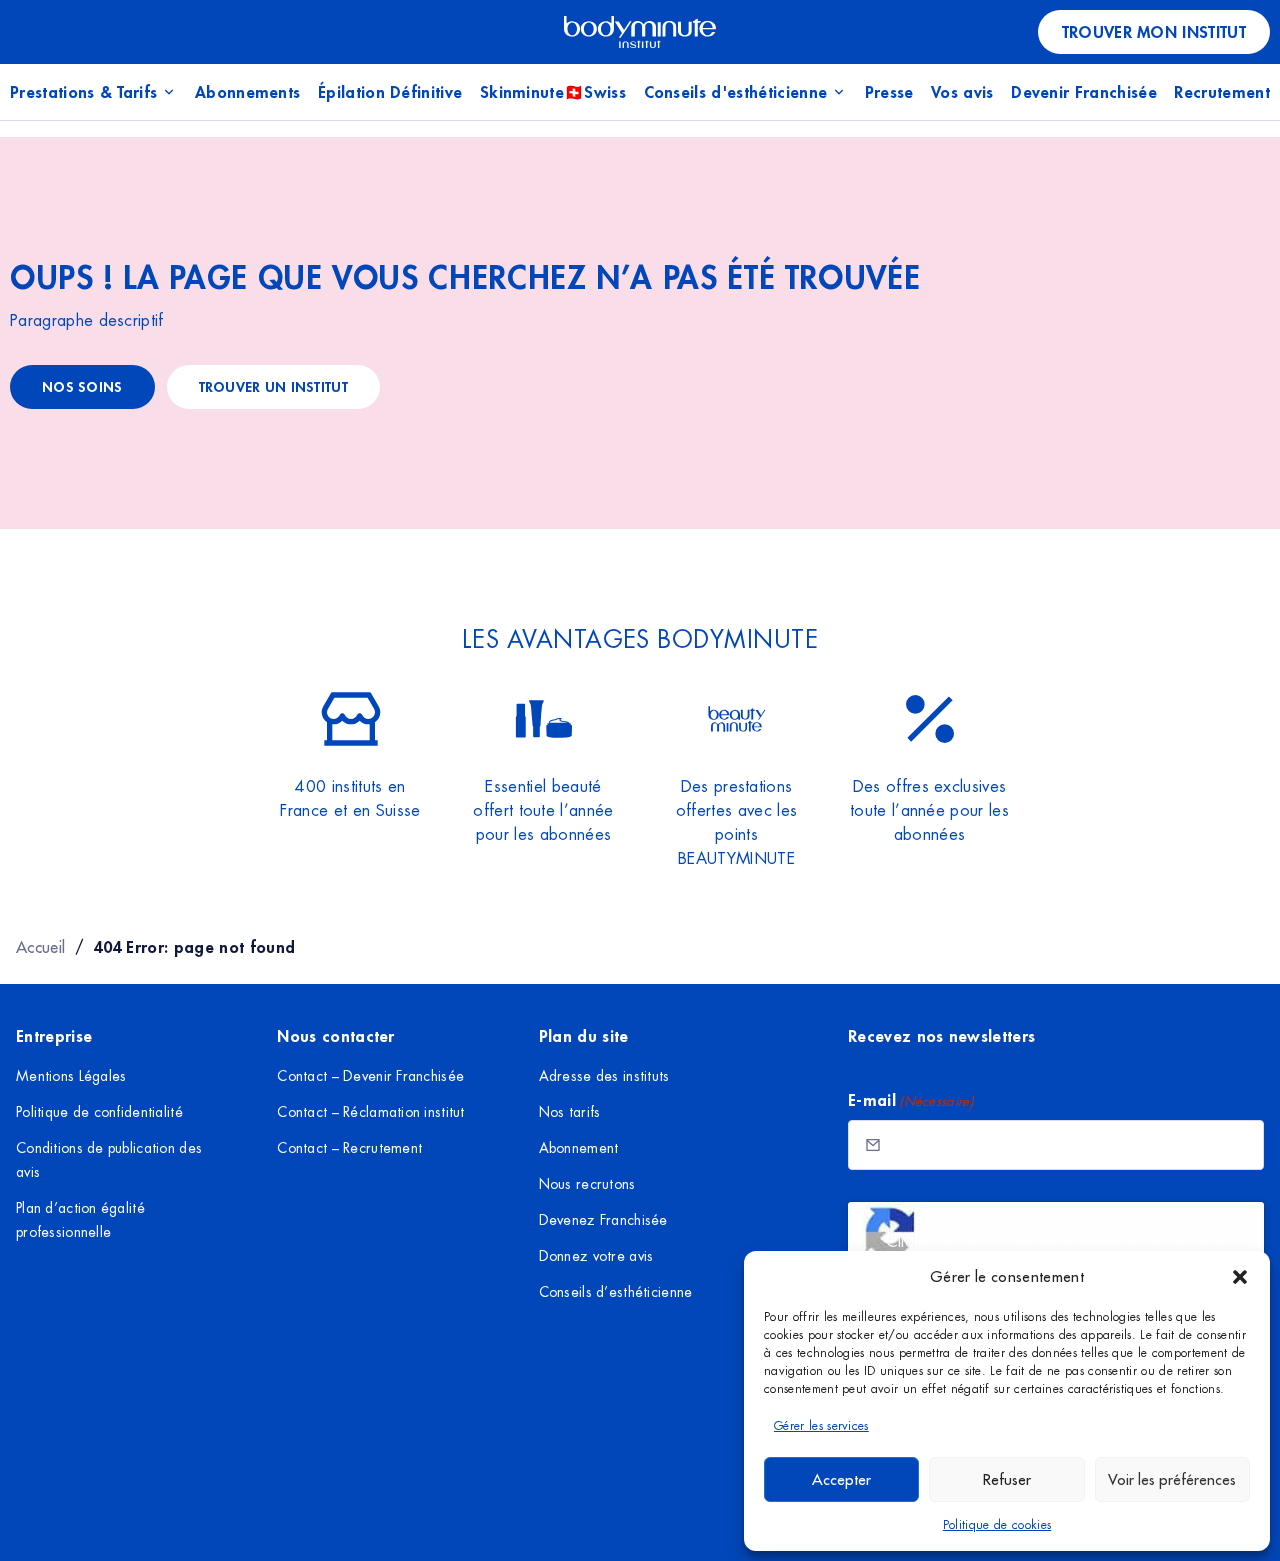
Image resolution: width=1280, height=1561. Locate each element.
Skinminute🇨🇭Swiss (553, 91)
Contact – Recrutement (349, 1148)
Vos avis (962, 91)
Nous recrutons (587, 1184)
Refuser (1007, 1479)
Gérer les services (821, 1426)
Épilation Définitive (390, 91)
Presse (889, 91)
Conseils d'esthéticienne (736, 91)
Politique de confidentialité (99, 1112)
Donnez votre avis (596, 1256)
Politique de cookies (997, 1525)
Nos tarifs (570, 1112)
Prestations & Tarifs (83, 91)
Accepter (841, 1479)
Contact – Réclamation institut (370, 1112)
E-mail (911, 1099)
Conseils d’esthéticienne (616, 1292)
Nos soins (82, 386)
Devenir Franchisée (1084, 91)
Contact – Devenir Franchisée (370, 1076)
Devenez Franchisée (603, 1220)
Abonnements (248, 91)
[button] (1240, 1277)
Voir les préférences (1172, 1479)
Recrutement (1222, 91)
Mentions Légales (71, 1076)
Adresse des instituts (604, 1076)
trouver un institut (273, 386)
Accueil (40, 947)
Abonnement (579, 1148)
